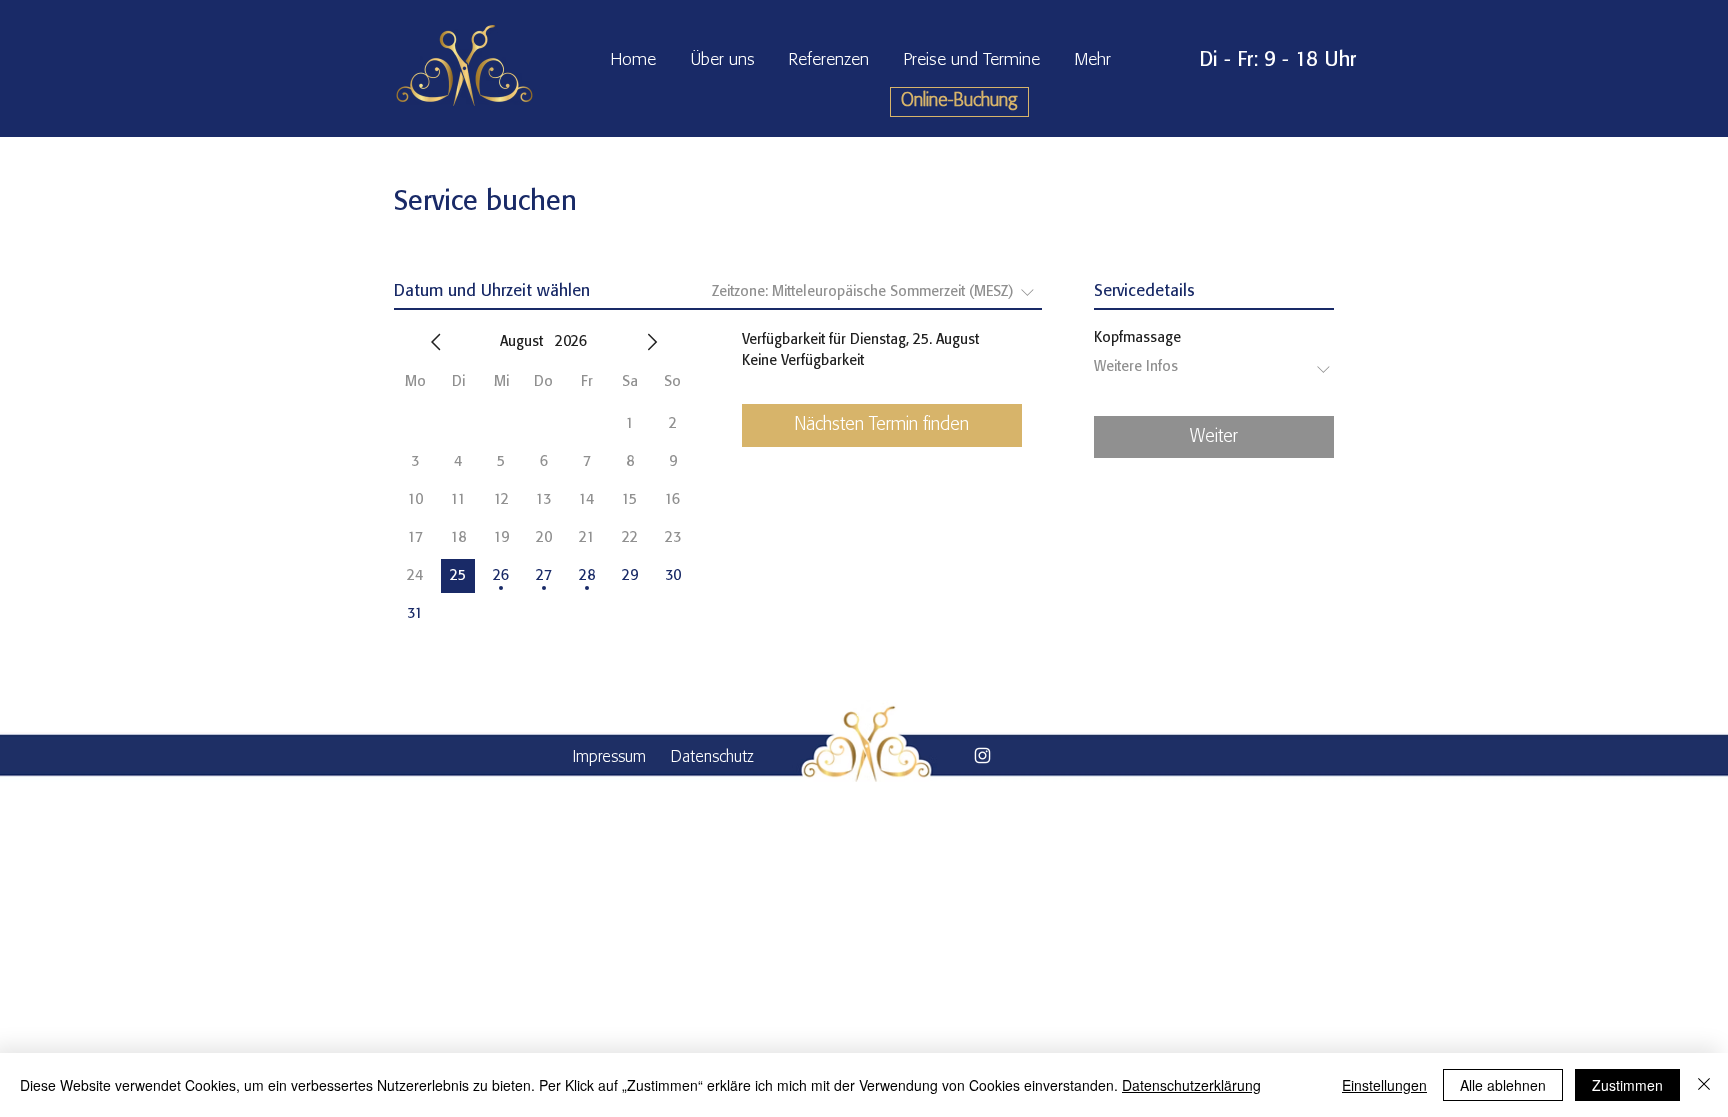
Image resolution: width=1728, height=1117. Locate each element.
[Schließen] (1704, 1085)
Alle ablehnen (1503, 1085)
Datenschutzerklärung (1191, 1085)
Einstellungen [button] (1384, 1085)
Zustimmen (1627, 1085)
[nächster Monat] (652, 342)
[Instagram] (982, 755)
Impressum (609, 757)
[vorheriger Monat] (436, 342)
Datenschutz (712, 757)
